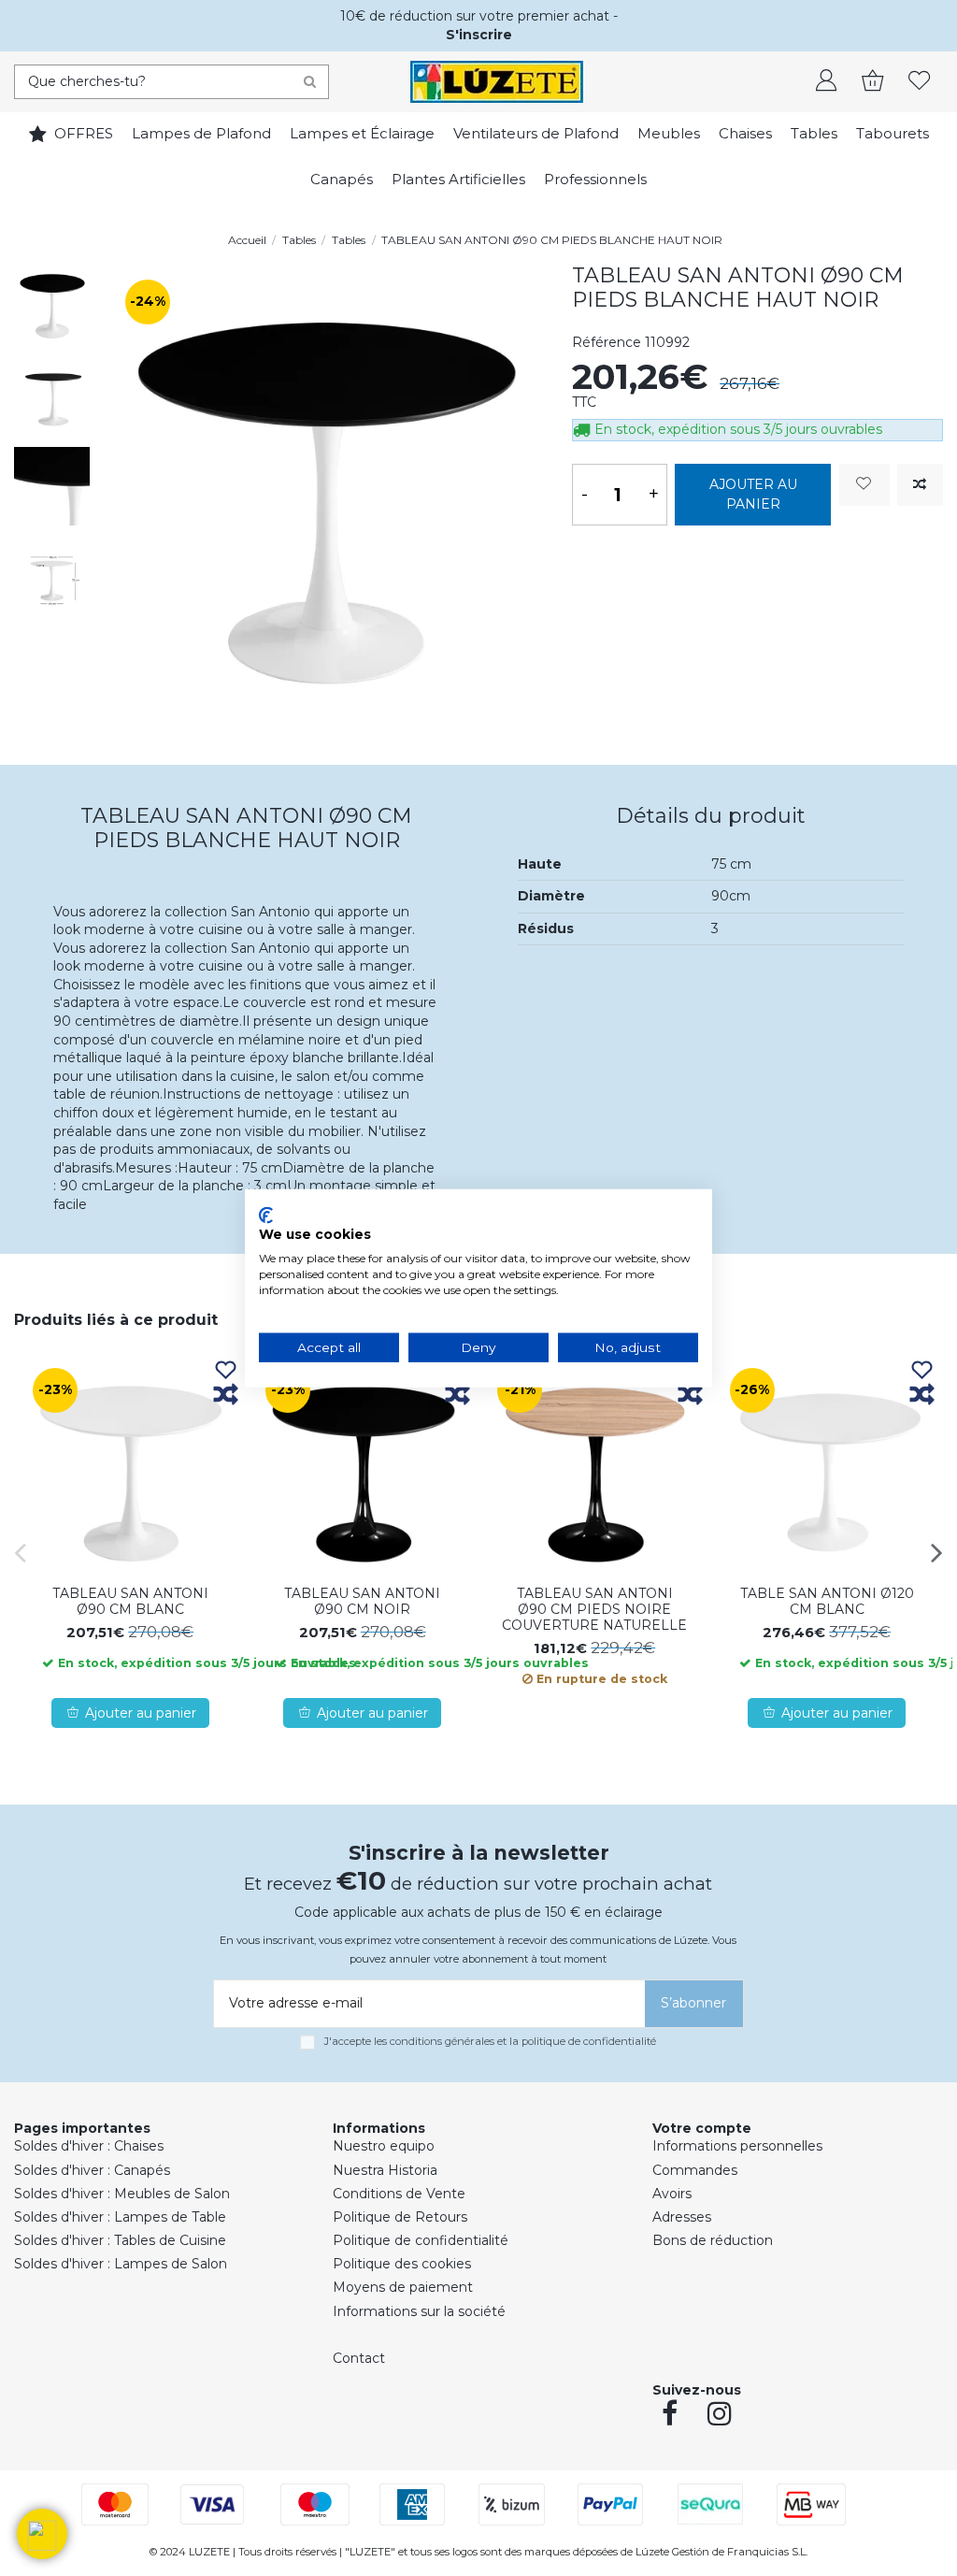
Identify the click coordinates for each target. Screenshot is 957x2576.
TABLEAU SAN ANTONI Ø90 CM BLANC (130, 1601)
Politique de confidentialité (421, 2240)
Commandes (695, 2170)
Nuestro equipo (384, 2146)
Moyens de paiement (403, 2287)
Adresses (682, 2217)
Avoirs (672, 2194)
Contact (359, 2358)
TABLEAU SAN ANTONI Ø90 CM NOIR (362, 1601)
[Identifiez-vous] (826, 82)
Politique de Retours (400, 2217)
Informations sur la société (419, 2311)
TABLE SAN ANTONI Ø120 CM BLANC (827, 1601)
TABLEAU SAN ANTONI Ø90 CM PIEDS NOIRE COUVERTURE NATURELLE (594, 1609)
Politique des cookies (402, 2264)
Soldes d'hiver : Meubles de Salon (122, 2194)
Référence (607, 342)
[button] (42, 2534)
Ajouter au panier (753, 494)
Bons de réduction (713, 2240)
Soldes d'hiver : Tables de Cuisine (120, 2240)
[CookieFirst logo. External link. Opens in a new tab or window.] (266, 1215)
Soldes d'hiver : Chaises (89, 2146)
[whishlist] (920, 82)
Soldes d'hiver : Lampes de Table (120, 2217)
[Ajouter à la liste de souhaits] (864, 485)
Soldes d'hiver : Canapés (92, 2170)
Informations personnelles (737, 2146)
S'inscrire (479, 35)
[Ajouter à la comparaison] (920, 485)
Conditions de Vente (399, 2194)
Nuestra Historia (385, 2170)
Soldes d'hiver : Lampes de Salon (121, 2264)
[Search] (310, 82)
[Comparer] (226, 1396)
